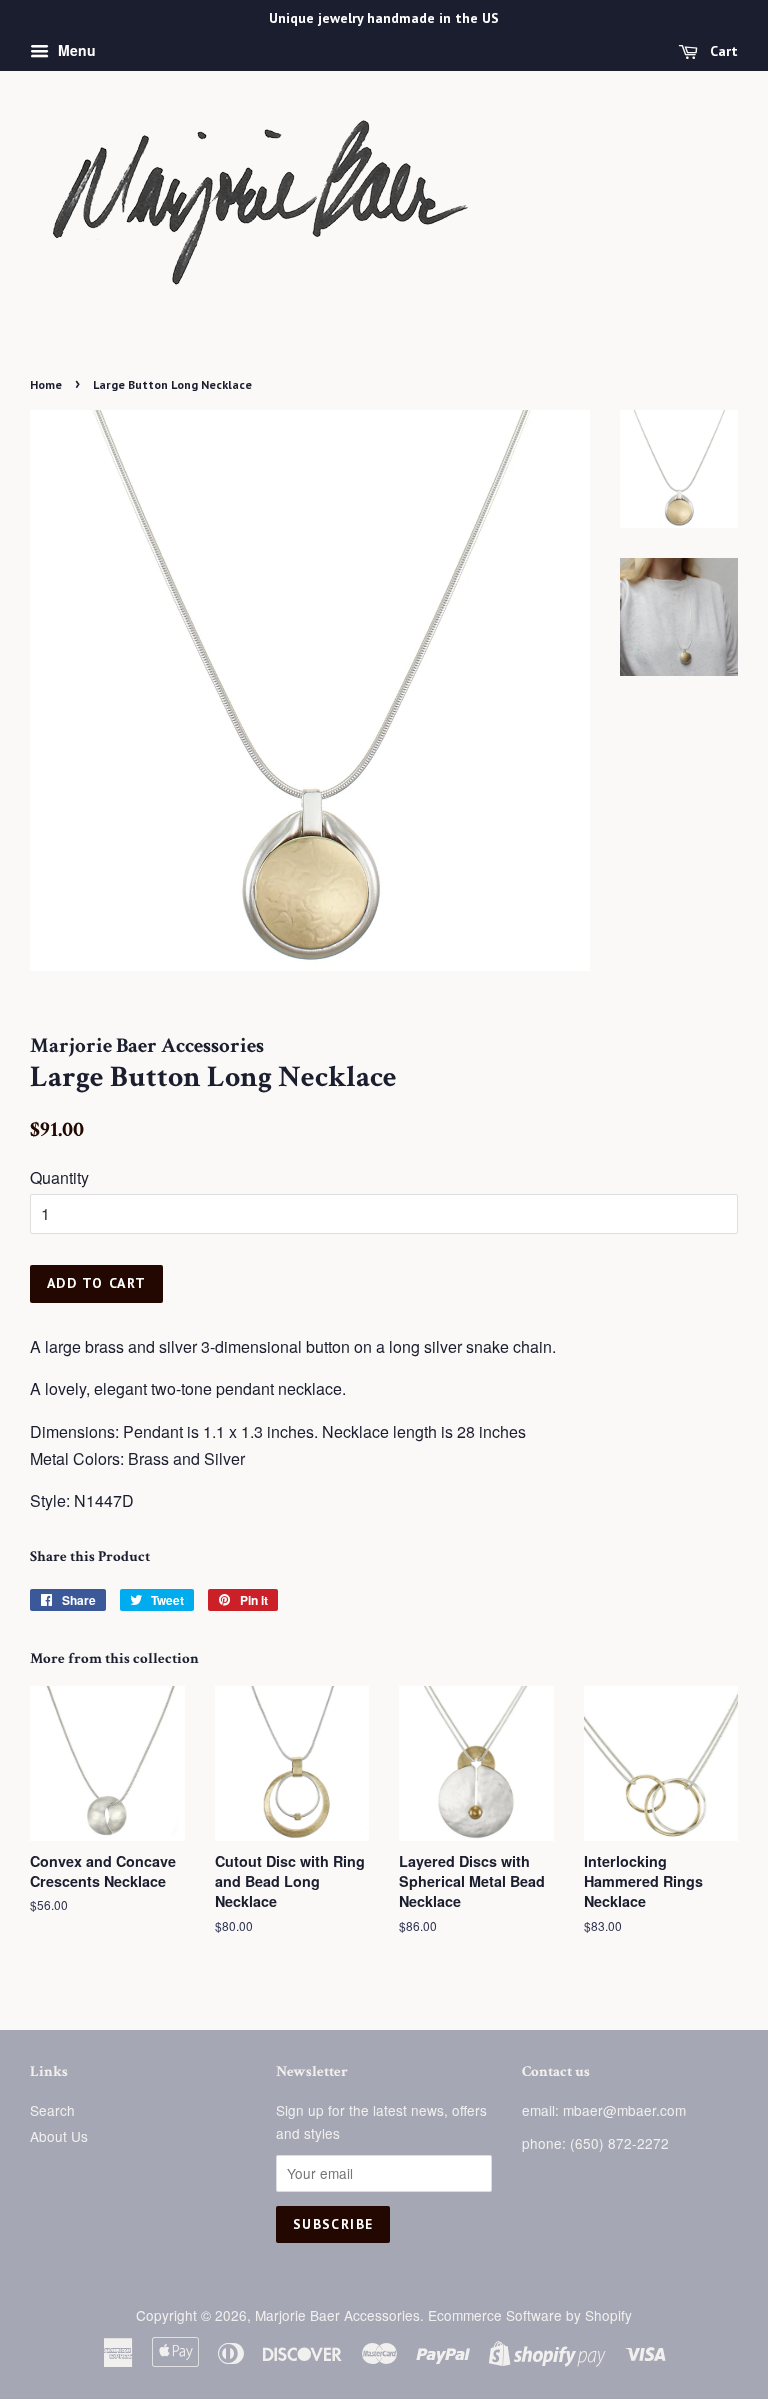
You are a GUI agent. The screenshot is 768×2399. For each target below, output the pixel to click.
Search (52, 2110)
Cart (722, 51)
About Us (59, 2136)
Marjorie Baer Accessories (337, 2315)
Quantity (59, 1177)
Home (46, 384)
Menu (75, 50)
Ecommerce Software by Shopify (530, 2315)
